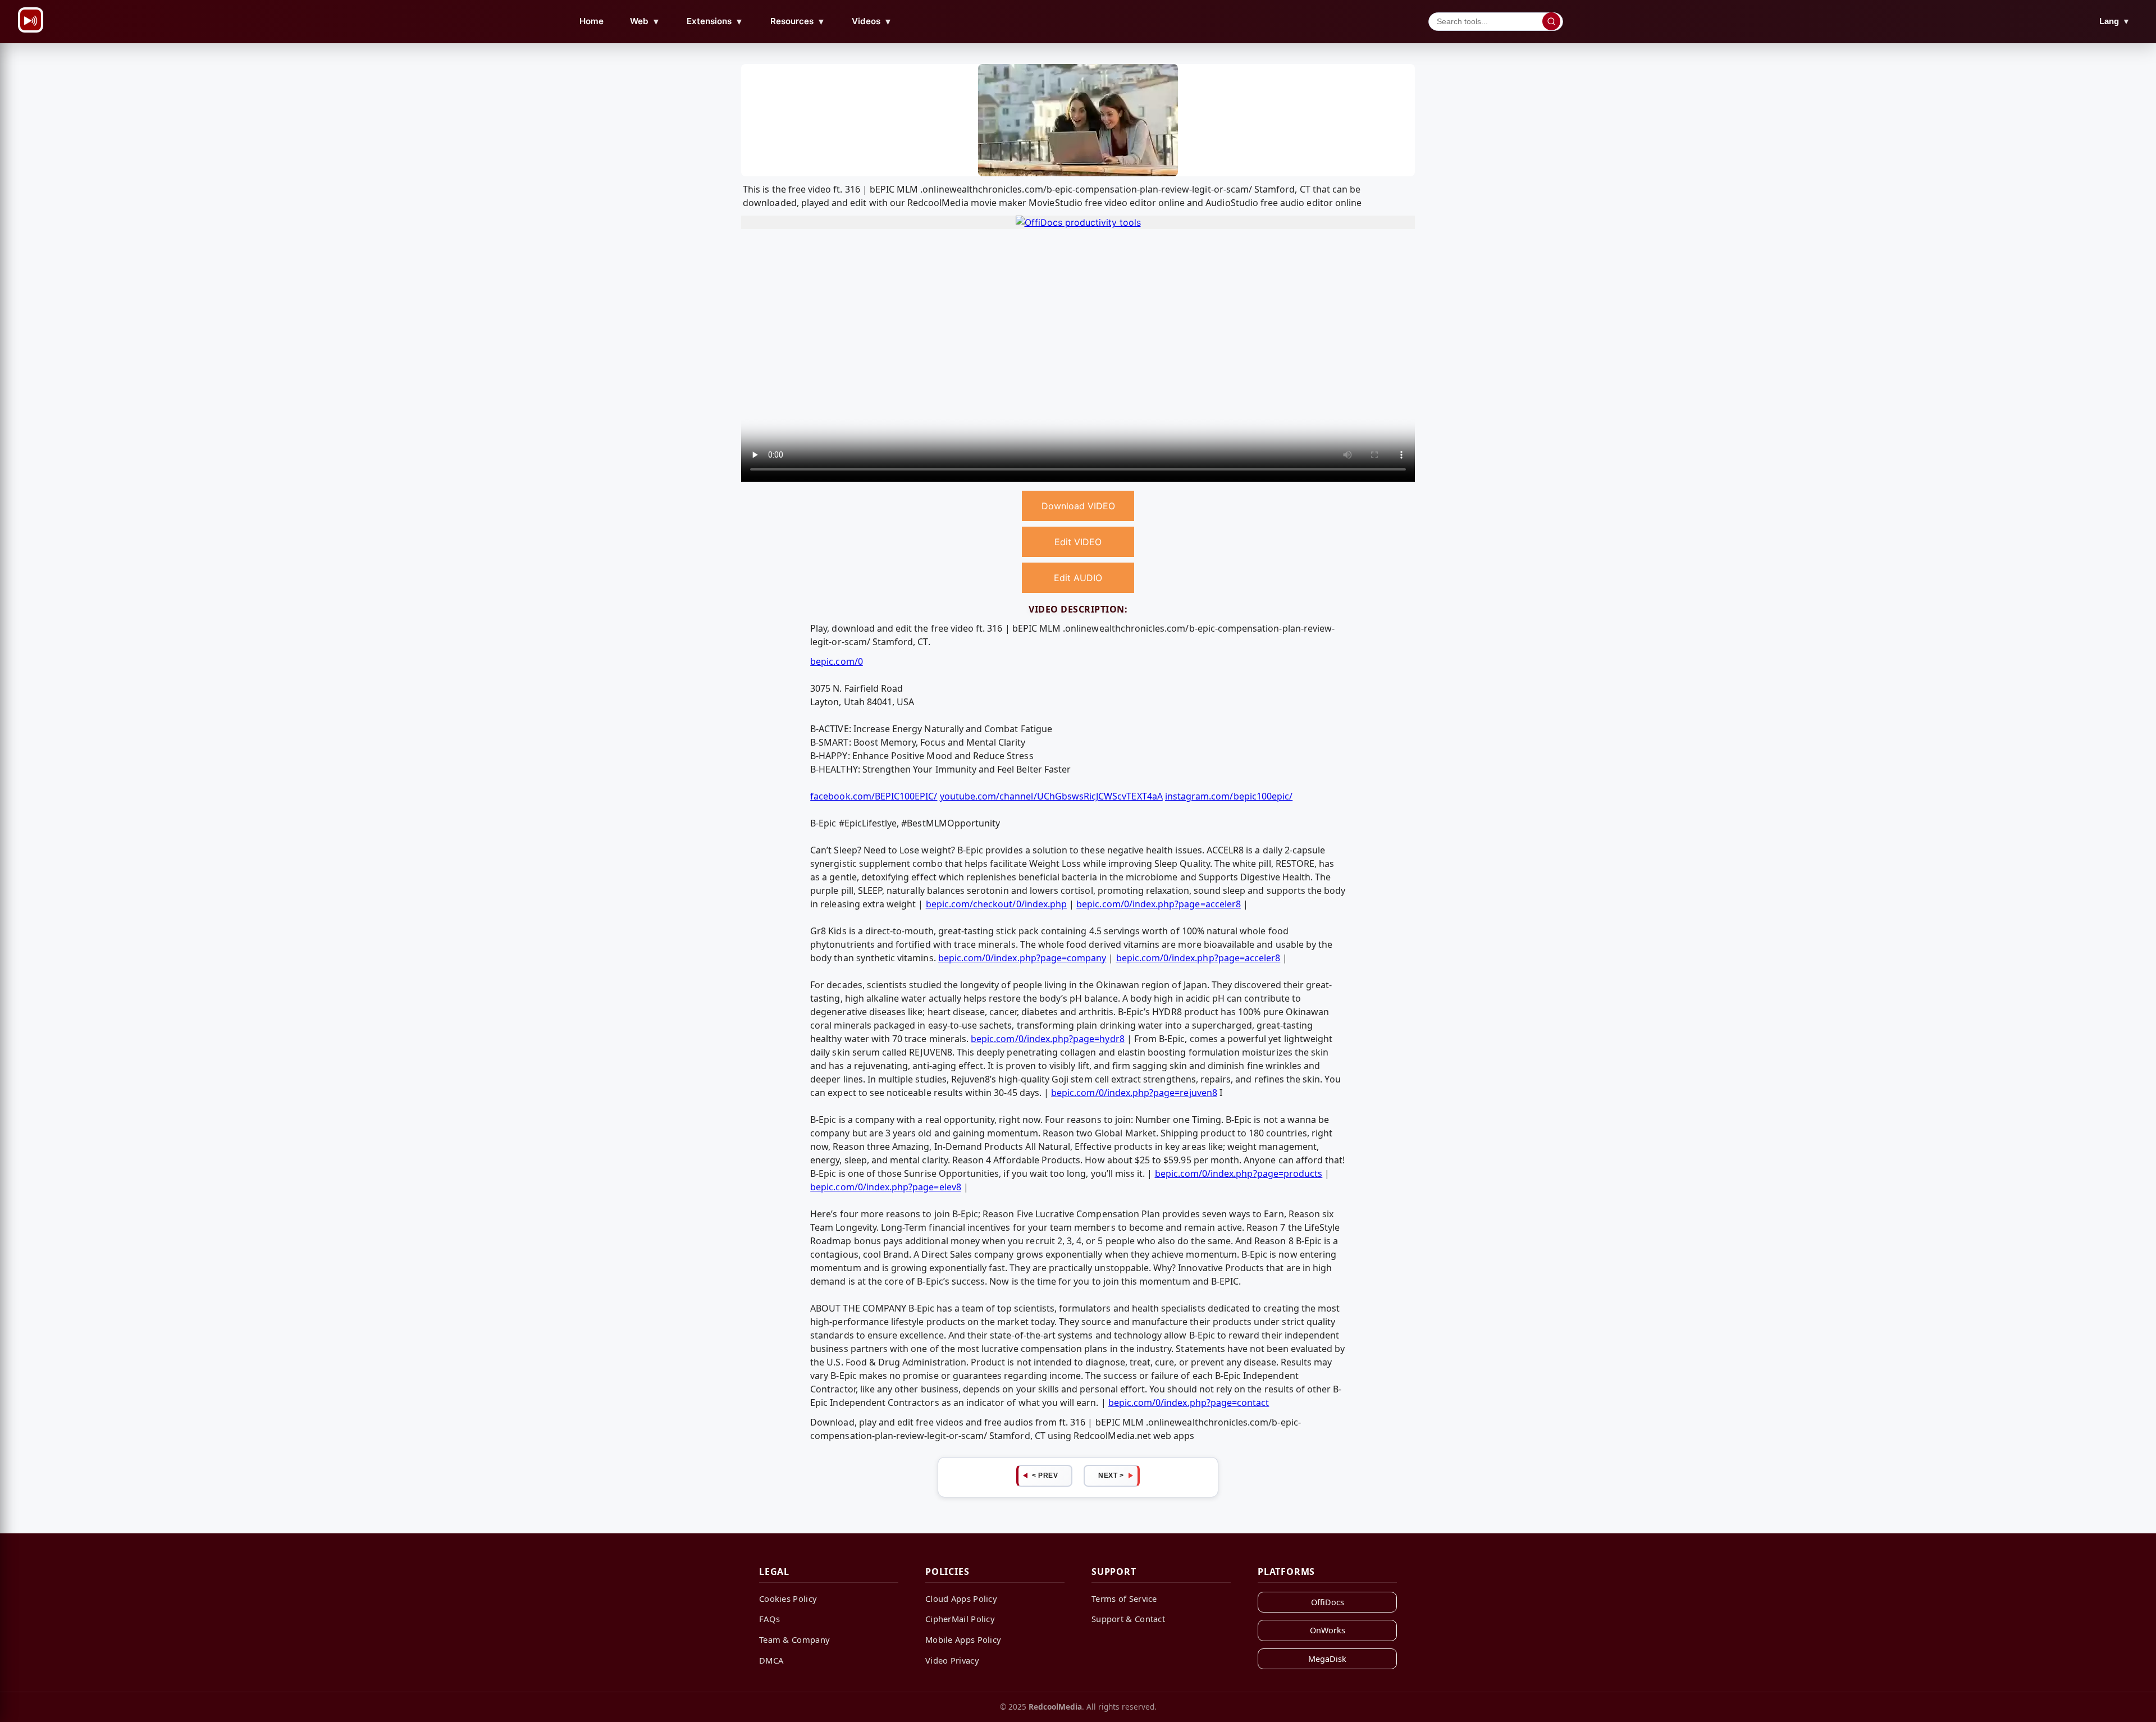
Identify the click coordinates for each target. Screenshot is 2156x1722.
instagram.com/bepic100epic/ (1229, 796)
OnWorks (1328, 1630)
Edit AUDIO (1078, 578)
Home (591, 21)
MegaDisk (1327, 1659)
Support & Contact (1128, 1619)
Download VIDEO (1078, 506)
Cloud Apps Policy (961, 1598)
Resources (798, 21)
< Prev (1045, 1476)
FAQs (769, 1619)
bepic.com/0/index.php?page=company (1022, 958)
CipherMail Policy (960, 1619)
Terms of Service (1124, 1598)
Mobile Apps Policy (963, 1639)
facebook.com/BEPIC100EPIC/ (874, 796)
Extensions (715, 21)
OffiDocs (1328, 1602)
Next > (1111, 1476)
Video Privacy (952, 1660)
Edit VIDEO (1078, 542)
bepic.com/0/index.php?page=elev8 (886, 1187)
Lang (2115, 21)
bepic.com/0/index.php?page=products (1239, 1173)
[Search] (1551, 21)
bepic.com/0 (837, 661)
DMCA (771, 1660)
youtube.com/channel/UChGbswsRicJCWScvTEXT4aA (1051, 796)
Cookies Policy (788, 1598)
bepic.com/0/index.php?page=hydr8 (1048, 1039)
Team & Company (794, 1639)
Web (645, 21)
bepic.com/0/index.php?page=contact (1189, 1403)
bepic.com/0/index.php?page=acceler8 (1159, 904)
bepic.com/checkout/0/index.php (997, 904)
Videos (872, 21)
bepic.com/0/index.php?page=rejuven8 (1134, 1093)
